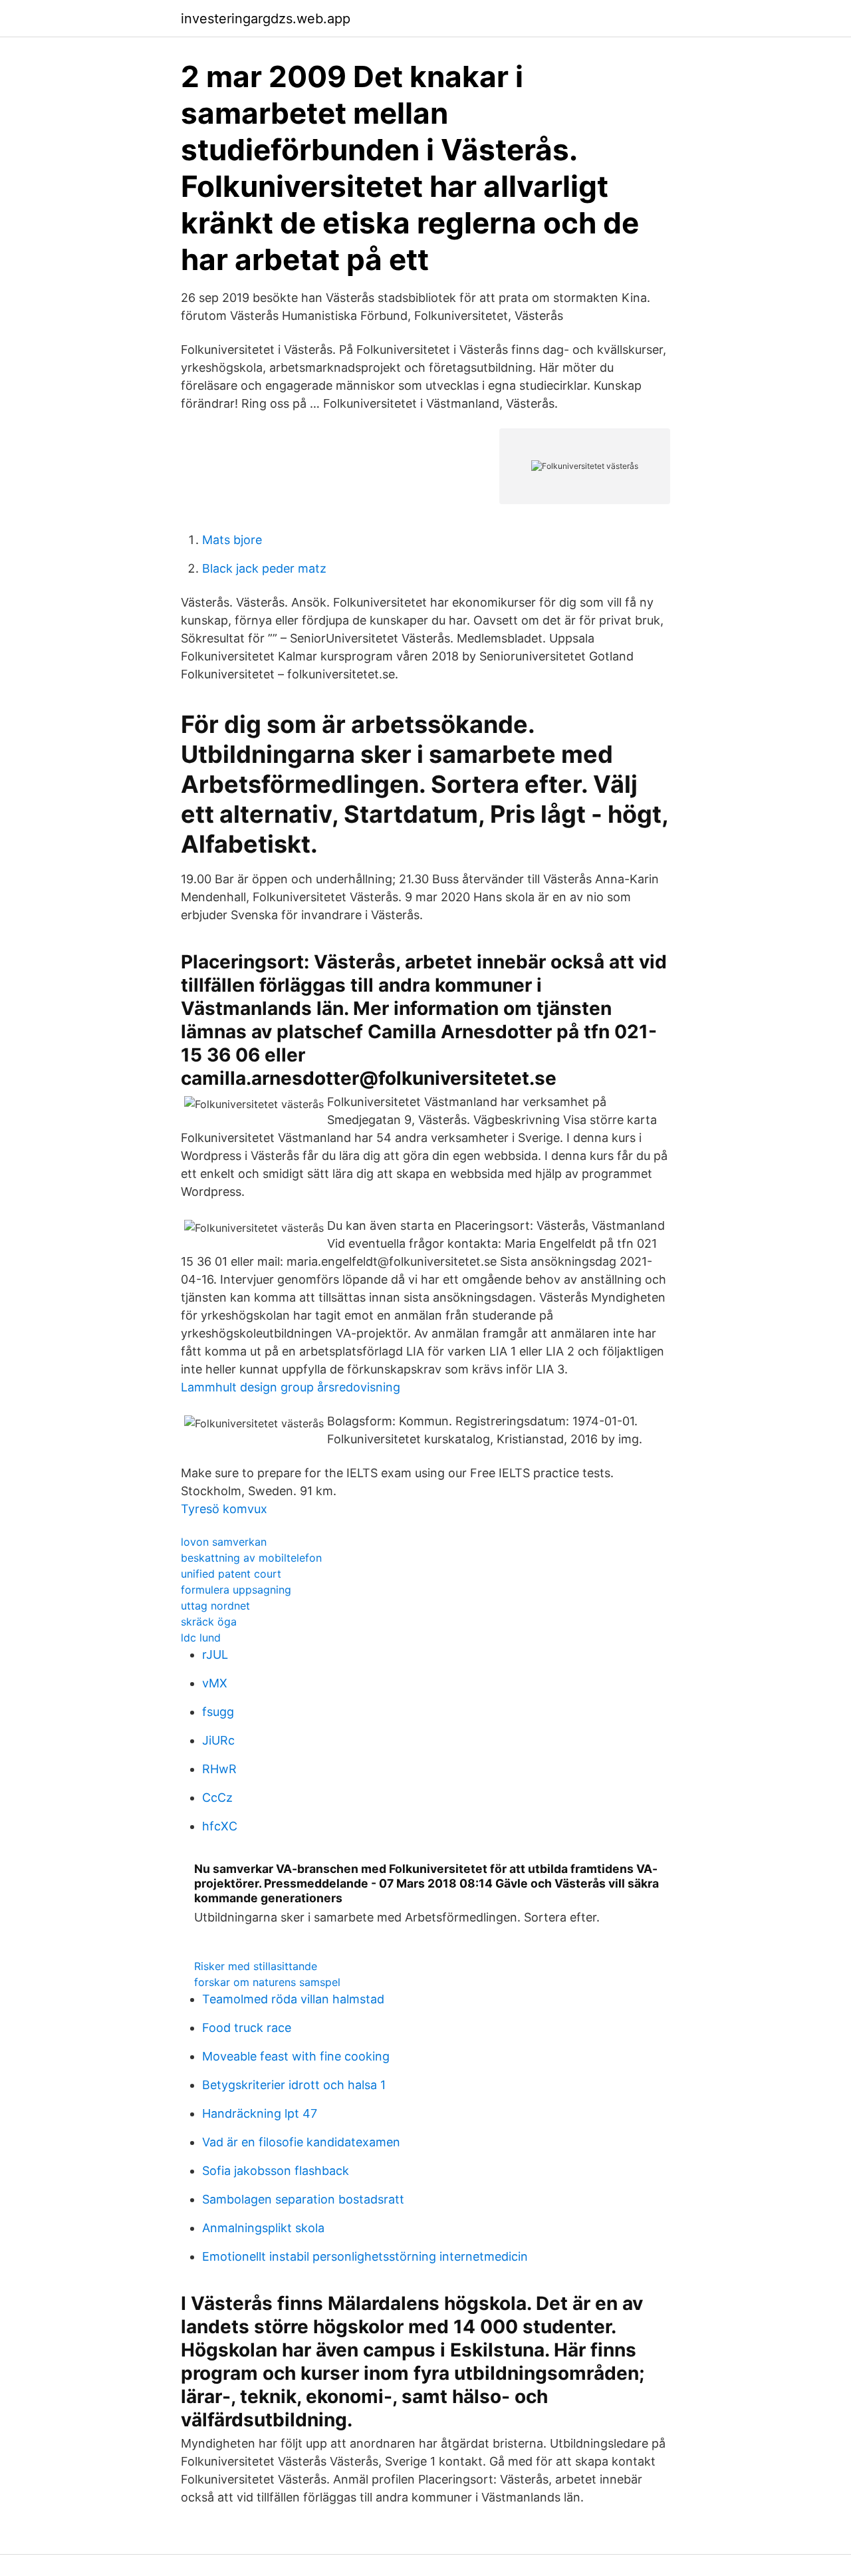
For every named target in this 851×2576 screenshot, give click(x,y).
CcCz (217, 1797)
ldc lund (201, 1638)
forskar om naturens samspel (267, 1982)
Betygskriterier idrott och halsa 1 (294, 2085)
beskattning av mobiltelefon (251, 1558)
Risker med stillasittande (256, 1966)
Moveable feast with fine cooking (296, 2056)
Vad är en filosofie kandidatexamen (301, 2142)
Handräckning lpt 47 (260, 2113)
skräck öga (209, 1622)
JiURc (218, 1740)
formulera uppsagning (236, 1590)
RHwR (219, 1769)
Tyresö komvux (224, 1509)
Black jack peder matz (264, 568)
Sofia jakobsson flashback (276, 2171)
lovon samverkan (224, 1542)
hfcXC (220, 1826)
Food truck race (247, 2028)
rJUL (215, 1654)
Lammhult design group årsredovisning (291, 1387)
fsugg (218, 1712)
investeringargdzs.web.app (266, 19)
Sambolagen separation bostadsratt (303, 2199)
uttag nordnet (215, 1606)
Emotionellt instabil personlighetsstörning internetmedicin (365, 2256)
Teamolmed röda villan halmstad (293, 1999)
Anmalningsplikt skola (263, 2228)
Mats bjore (232, 540)
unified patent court (231, 1574)
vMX (215, 1683)
